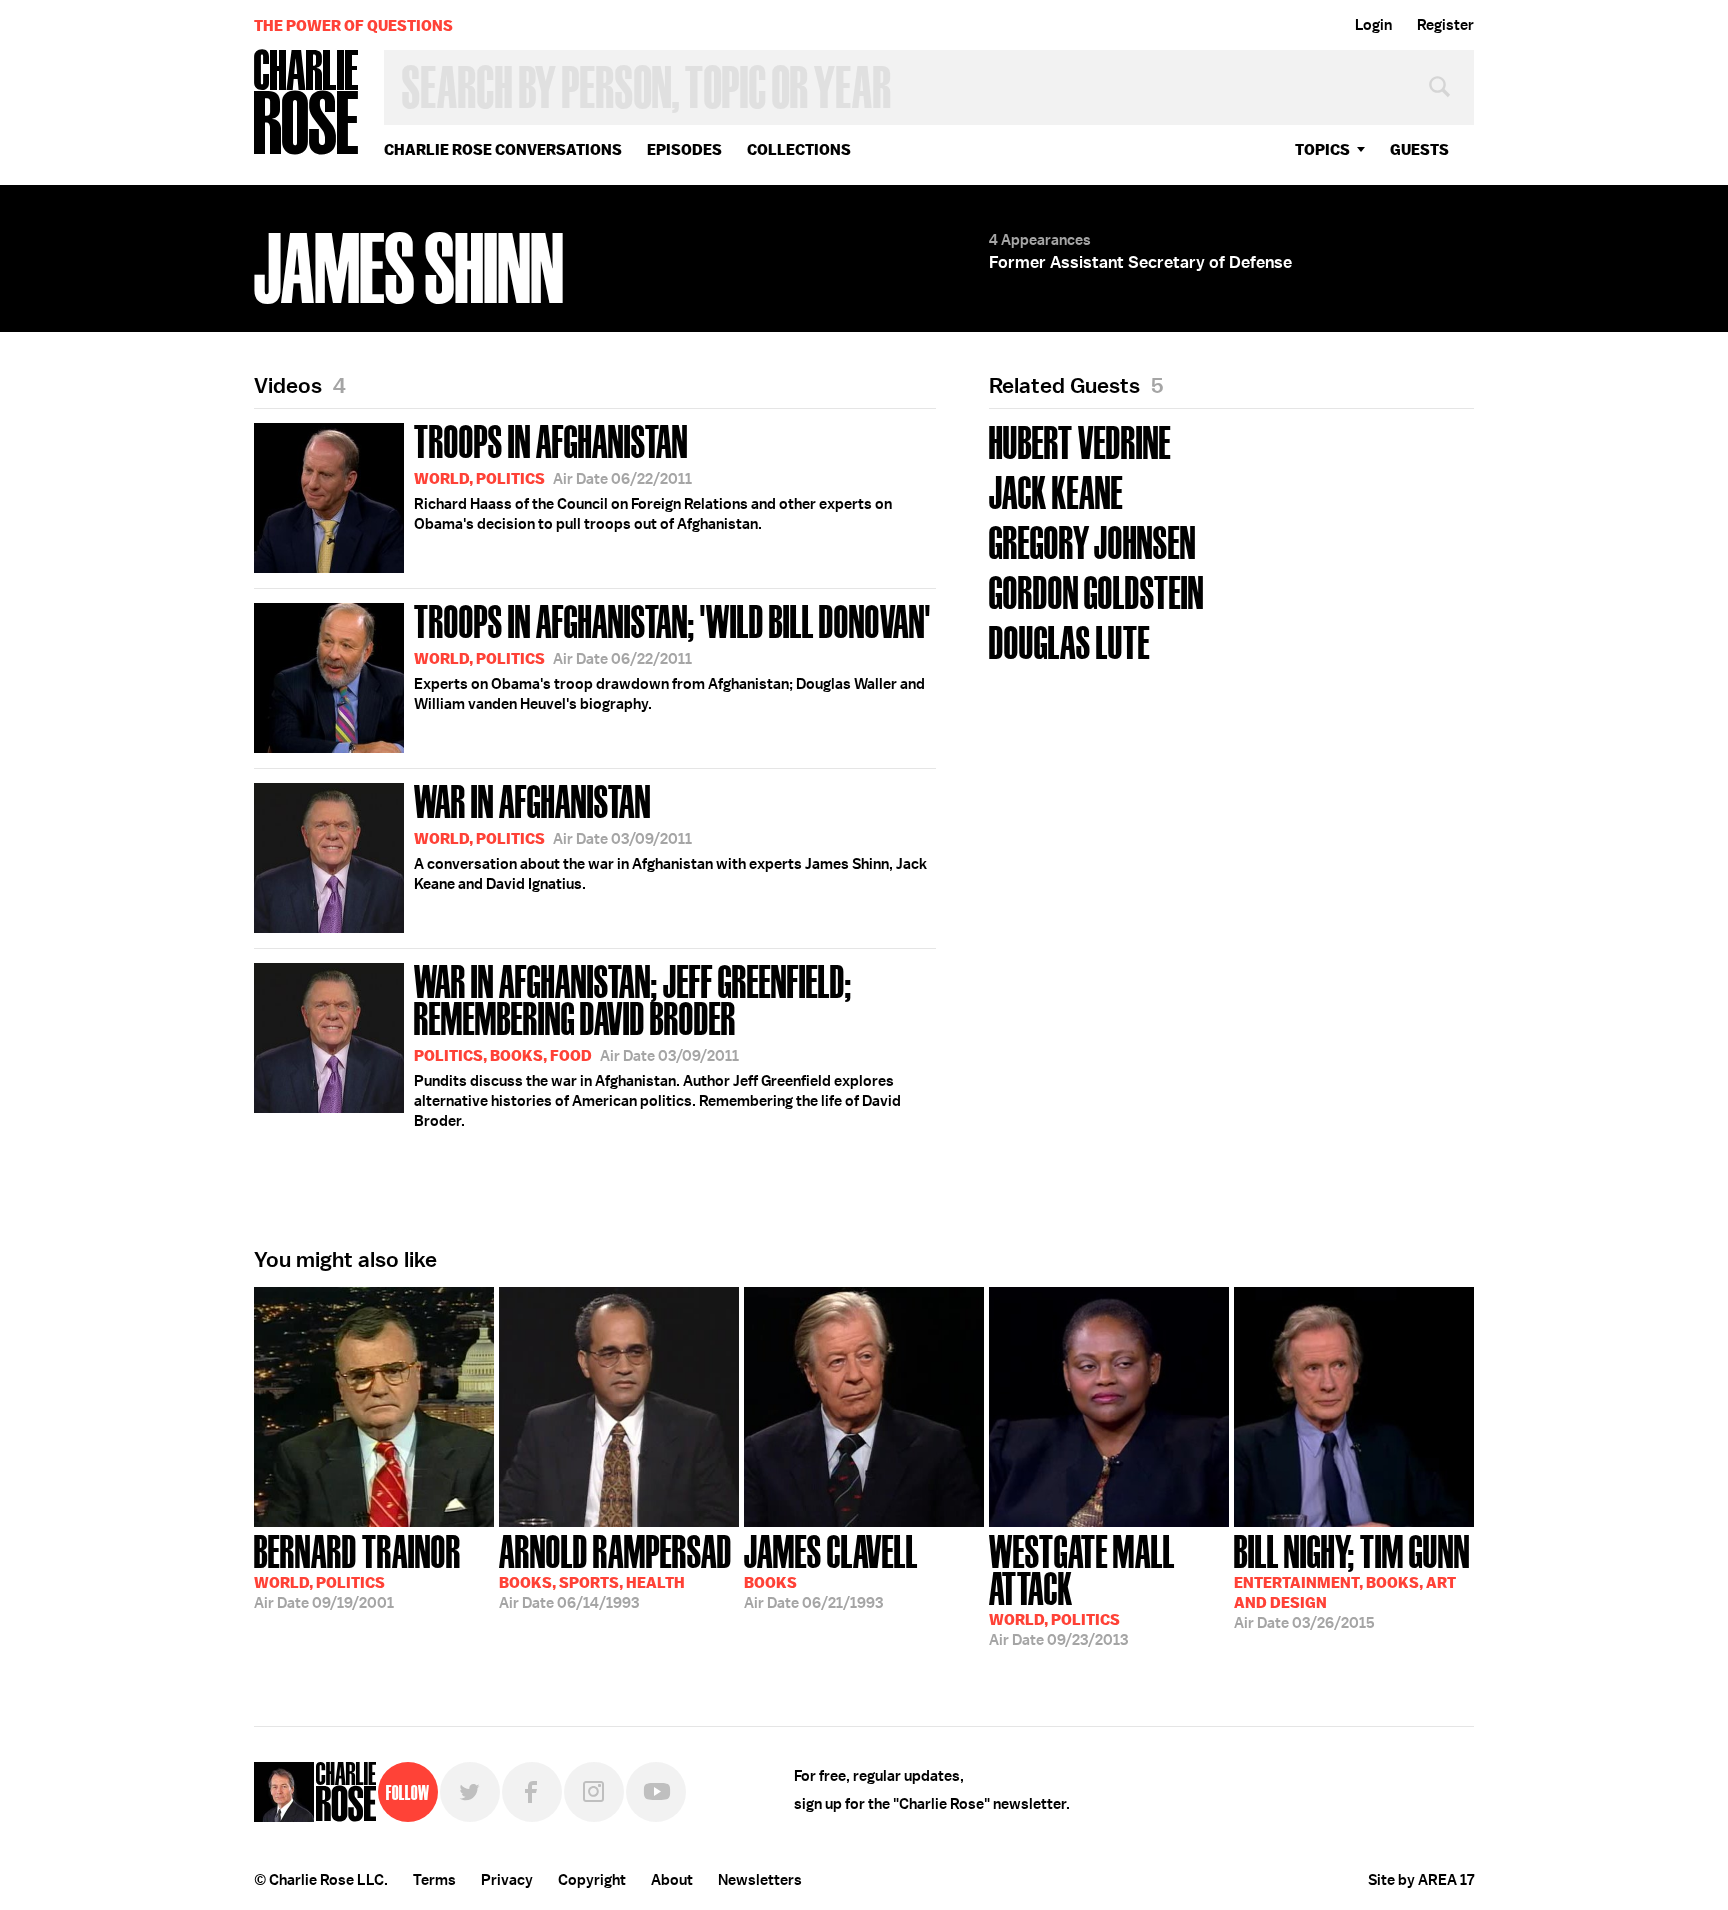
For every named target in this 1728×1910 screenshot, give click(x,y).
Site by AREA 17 (1421, 1880)
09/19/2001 (357, 1570)
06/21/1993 (831, 1570)
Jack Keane (1056, 490)
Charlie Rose (307, 103)
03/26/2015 (1352, 1580)
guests (1419, 149)
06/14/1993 (615, 1570)
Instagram (594, 1792)
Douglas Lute (1069, 640)
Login (1373, 25)
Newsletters (760, 1880)
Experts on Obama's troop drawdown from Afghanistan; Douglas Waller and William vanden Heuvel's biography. (672, 655)
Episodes (684, 149)
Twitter (470, 1792)
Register (1445, 25)
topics (1322, 149)
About (672, 1880)
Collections (799, 149)
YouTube (656, 1792)
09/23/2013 (1082, 1588)
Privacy (507, 1880)
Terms (434, 1880)
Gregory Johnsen (1092, 540)
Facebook (532, 1792)
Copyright (592, 1880)
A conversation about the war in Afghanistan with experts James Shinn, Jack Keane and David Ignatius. (670, 835)
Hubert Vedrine (1080, 440)
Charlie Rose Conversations (503, 149)
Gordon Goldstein (1096, 590)
